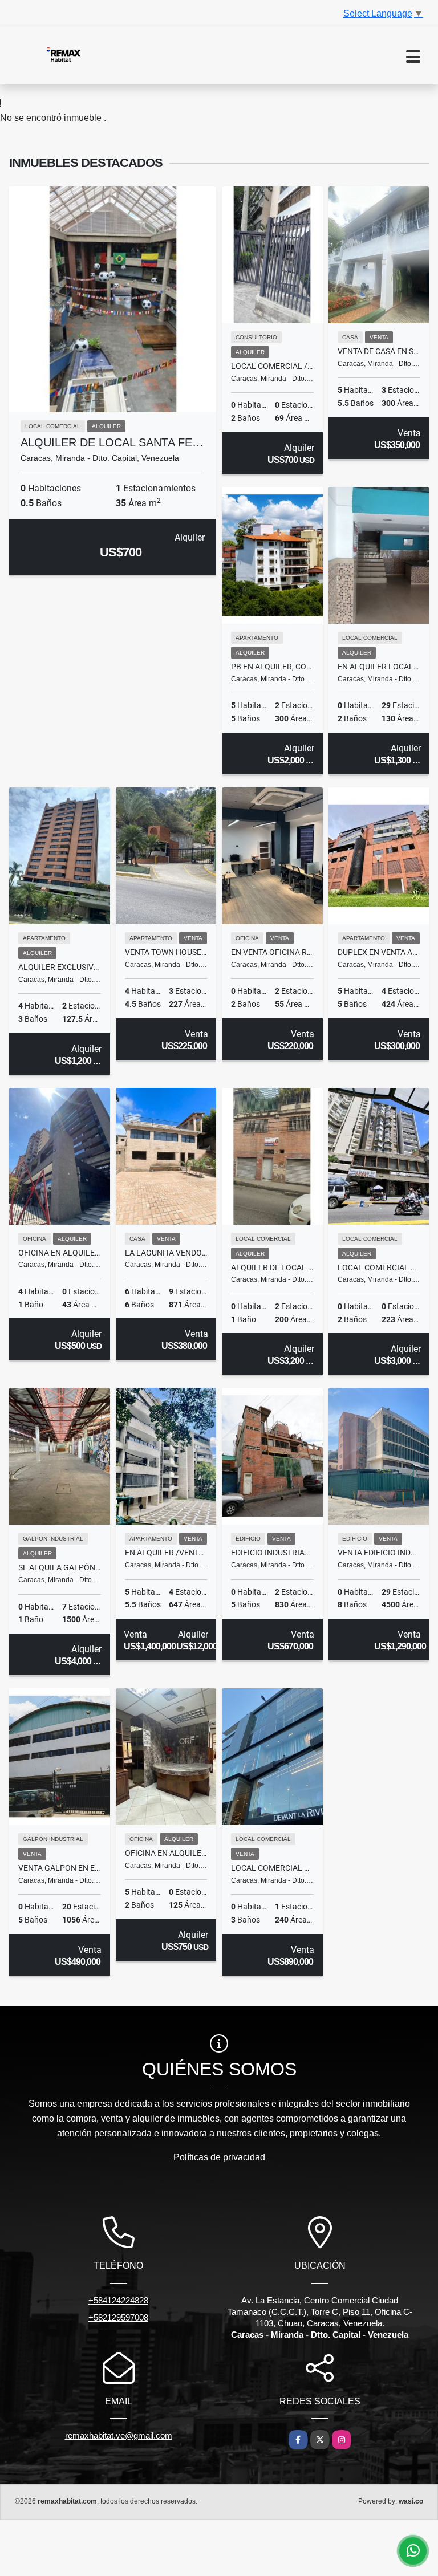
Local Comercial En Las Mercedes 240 (272, 1868)
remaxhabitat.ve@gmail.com (119, 2435)
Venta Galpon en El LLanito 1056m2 (60, 1868)
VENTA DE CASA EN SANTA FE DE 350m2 (379, 351)
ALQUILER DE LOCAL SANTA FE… (112, 442)
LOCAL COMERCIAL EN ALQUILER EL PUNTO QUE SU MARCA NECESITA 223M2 (379, 1267)
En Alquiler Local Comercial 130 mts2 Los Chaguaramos (379, 667)
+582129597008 (118, 2317)
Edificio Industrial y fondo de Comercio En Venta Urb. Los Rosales (272, 1553)
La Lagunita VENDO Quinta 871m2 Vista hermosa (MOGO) (166, 1253)
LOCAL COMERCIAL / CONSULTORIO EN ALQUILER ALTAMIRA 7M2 (272, 366)
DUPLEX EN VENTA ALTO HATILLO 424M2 (379, 952)
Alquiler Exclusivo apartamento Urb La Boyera (60, 967)
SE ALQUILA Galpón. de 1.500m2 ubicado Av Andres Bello (60, 1567)
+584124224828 (118, 2300)
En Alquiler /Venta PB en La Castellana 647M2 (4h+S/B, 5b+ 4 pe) (166, 1553)
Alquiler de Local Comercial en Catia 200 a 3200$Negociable (272, 1267)
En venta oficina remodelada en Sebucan (272, 952)
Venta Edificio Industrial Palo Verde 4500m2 (379, 1553)
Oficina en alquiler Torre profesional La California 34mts (60, 1253)
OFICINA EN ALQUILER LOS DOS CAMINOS (166, 1853)
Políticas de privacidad (219, 2157)
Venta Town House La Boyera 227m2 (166, 952)
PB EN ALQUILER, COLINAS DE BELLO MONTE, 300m (272, 667)
